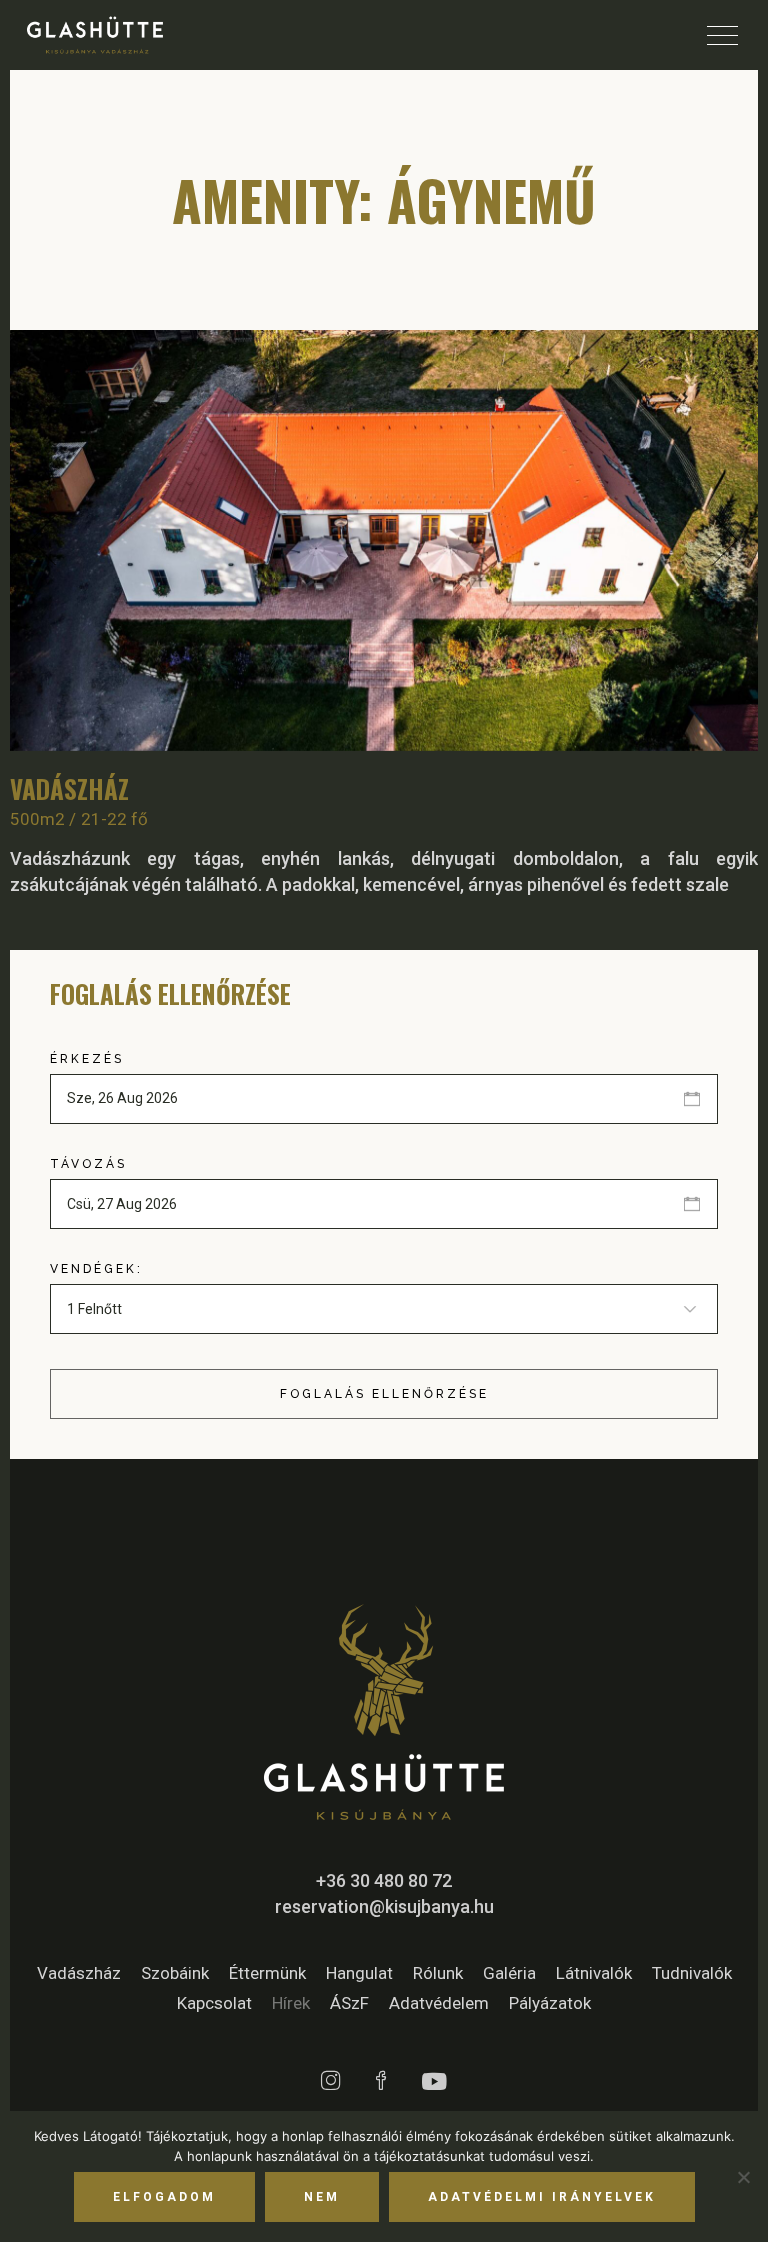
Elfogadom (164, 2197)
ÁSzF (349, 2003)
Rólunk (438, 1973)
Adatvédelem (439, 2003)
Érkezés (87, 1059)
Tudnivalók (692, 1973)
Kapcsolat (214, 2003)
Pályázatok (550, 2003)
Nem (322, 2197)
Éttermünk (267, 1973)
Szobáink (175, 1973)
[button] (725, 540)
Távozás (88, 1164)
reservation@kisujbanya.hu (384, 1906)
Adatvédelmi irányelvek (542, 2197)
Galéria (509, 1973)
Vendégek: (96, 1269)
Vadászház (69, 788)
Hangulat (359, 1973)
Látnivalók (594, 1973)
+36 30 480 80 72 (384, 1880)
